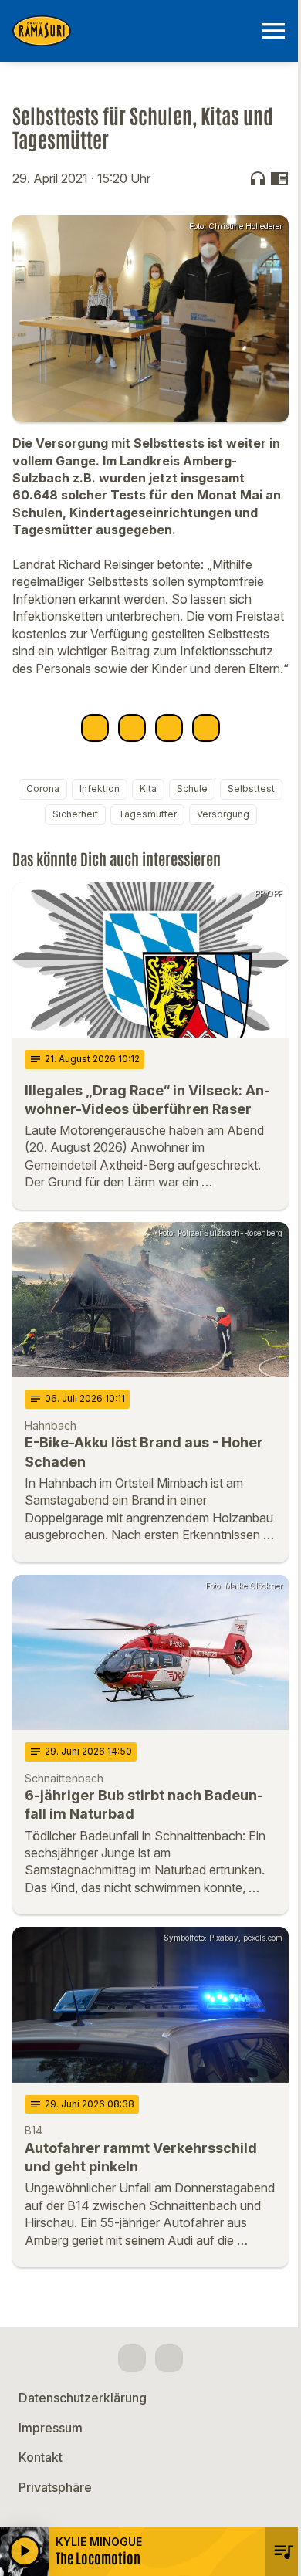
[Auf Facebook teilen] (95, 728)
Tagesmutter (147, 814)
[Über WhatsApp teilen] (169, 728)
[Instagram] (169, 2358)
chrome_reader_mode (279, 178)
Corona (43, 789)
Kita (148, 789)
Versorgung (223, 814)
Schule (192, 789)
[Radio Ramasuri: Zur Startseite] (132, 31)
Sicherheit (75, 814)
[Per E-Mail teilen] (206, 728)
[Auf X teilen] (132, 728)
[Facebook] (132, 2358)
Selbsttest (251, 789)
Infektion (100, 789)
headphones (258, 178)
